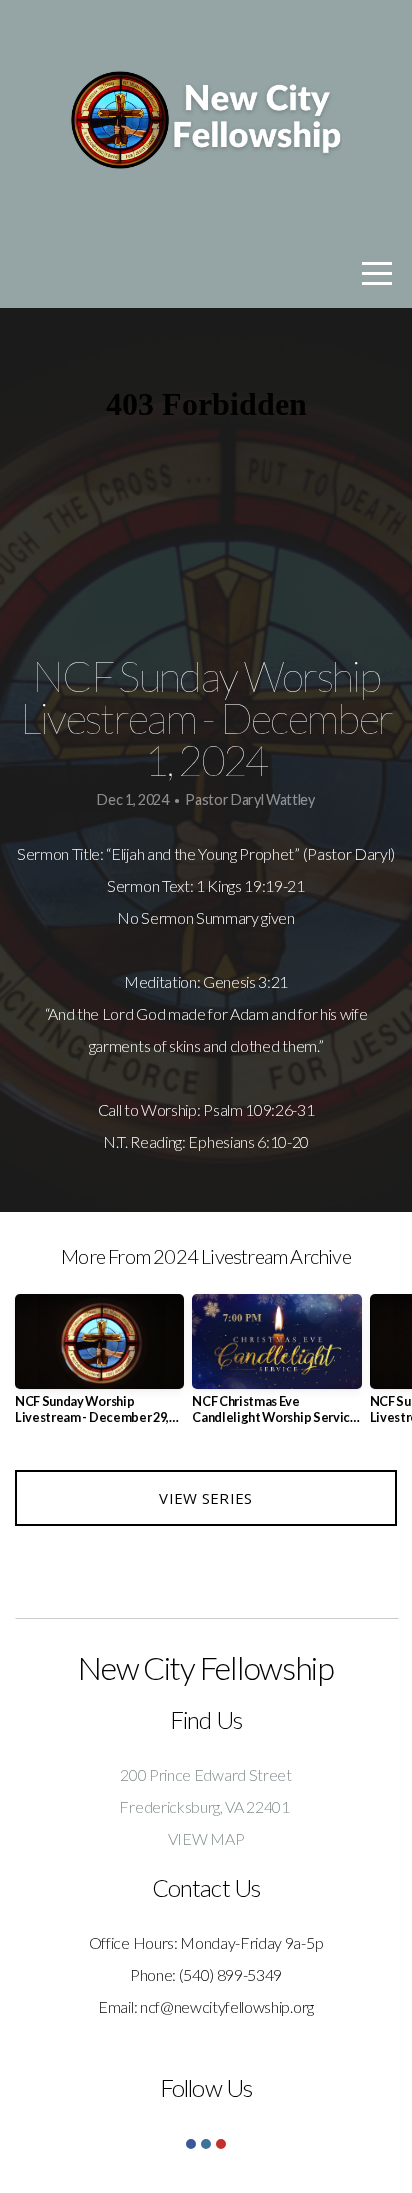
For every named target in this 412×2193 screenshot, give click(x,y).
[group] (99, 1367)
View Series (205, 1498)
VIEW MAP (206, 1838)
